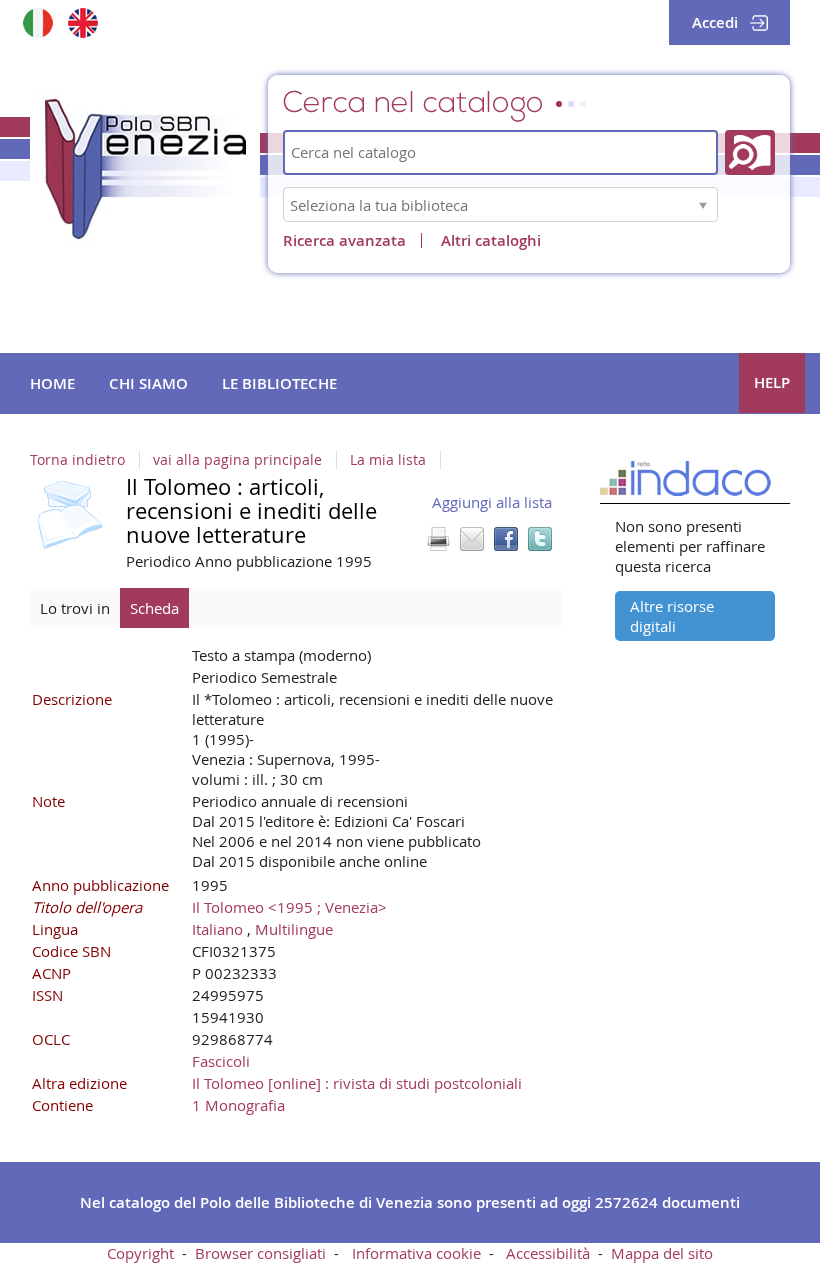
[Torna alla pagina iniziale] (145, 169)
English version (82, 22)
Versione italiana (37, 22)
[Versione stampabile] (438, 539)
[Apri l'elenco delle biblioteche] (703, 204)
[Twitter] (540, 539)
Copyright (140, 1253)
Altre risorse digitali (672, 616)
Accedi (715, 22)
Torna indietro (77, 460)
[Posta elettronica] (472, 539)
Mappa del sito (662, 1253)
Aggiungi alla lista (492, 502)
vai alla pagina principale (237, 460)
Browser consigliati (260, 1253)
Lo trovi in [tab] (75, 608)
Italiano (217, 929)
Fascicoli (221, 1061)
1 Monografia (238, 1105)
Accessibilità (548, 1253)
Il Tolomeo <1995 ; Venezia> (289, 907)
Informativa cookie (416, 1253)
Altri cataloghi (491, 240)
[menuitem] (52, 384)
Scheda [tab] (154, 608)
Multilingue (294, 929)
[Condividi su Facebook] (506, 539)
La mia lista (388, 460)
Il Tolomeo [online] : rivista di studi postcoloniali (357, 1083)
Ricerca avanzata (344, 240)
